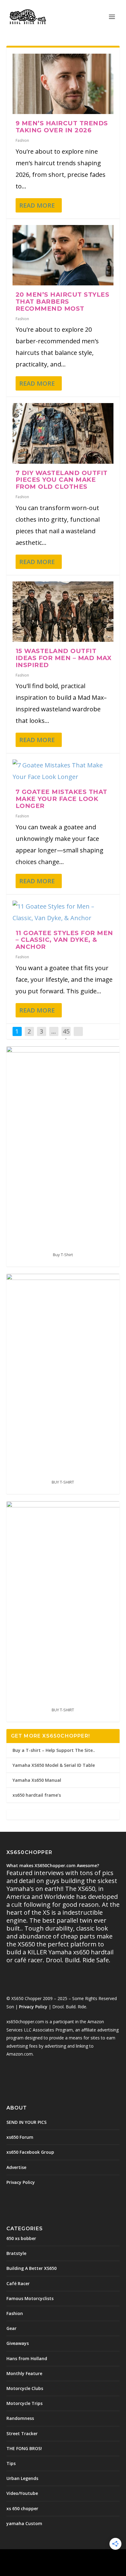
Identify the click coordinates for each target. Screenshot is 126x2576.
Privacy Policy (33, 2007)
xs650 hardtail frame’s (37, 1795)
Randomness (20, 2418)
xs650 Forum (20, 2137)
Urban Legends (22, 2478)
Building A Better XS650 (31, 2268)
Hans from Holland (27, 2358)
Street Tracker (22, 2433)
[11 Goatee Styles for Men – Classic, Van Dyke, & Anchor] (63, 912)
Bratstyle (16, 2253)
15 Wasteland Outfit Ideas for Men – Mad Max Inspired (64, 658)
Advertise (16, 2167)
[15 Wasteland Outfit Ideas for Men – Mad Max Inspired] (63, 612)
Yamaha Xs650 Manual (37, 1780)
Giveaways (18, 2343)
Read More (37, 205)
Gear (11, 2328)
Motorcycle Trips (24, 2403)
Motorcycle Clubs (25, 2388)
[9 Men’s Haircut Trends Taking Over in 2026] (63, 84)
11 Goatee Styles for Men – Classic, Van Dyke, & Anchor (64, 940)
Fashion (22, 140)
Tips (11, 2463)
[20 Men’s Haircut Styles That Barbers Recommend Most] (63, 255)
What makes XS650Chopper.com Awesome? (53, 1865)
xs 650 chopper (22, 2508)
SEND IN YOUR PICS (26, 2122)
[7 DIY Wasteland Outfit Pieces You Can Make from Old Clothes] (63, 433)
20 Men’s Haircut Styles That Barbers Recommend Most (63, 302)
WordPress (107, 2557)
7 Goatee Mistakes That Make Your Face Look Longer (61, 799)
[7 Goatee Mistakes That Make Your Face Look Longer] (63, 771)
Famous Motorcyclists (30, 2298)
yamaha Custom (24, 2523)
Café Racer (18, 2283)
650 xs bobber (21, 2238)
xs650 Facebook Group (30, 2152)
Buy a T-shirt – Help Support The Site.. (54, 1750)
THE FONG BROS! (24, 2448)
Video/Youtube (22, 2493)
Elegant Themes (50, 2557)
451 (66, 1036)
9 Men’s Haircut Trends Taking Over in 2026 (62, 127)
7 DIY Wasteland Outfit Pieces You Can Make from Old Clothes (62, 480)
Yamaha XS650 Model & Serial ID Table (54, 1765)
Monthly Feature (24, 2373)
